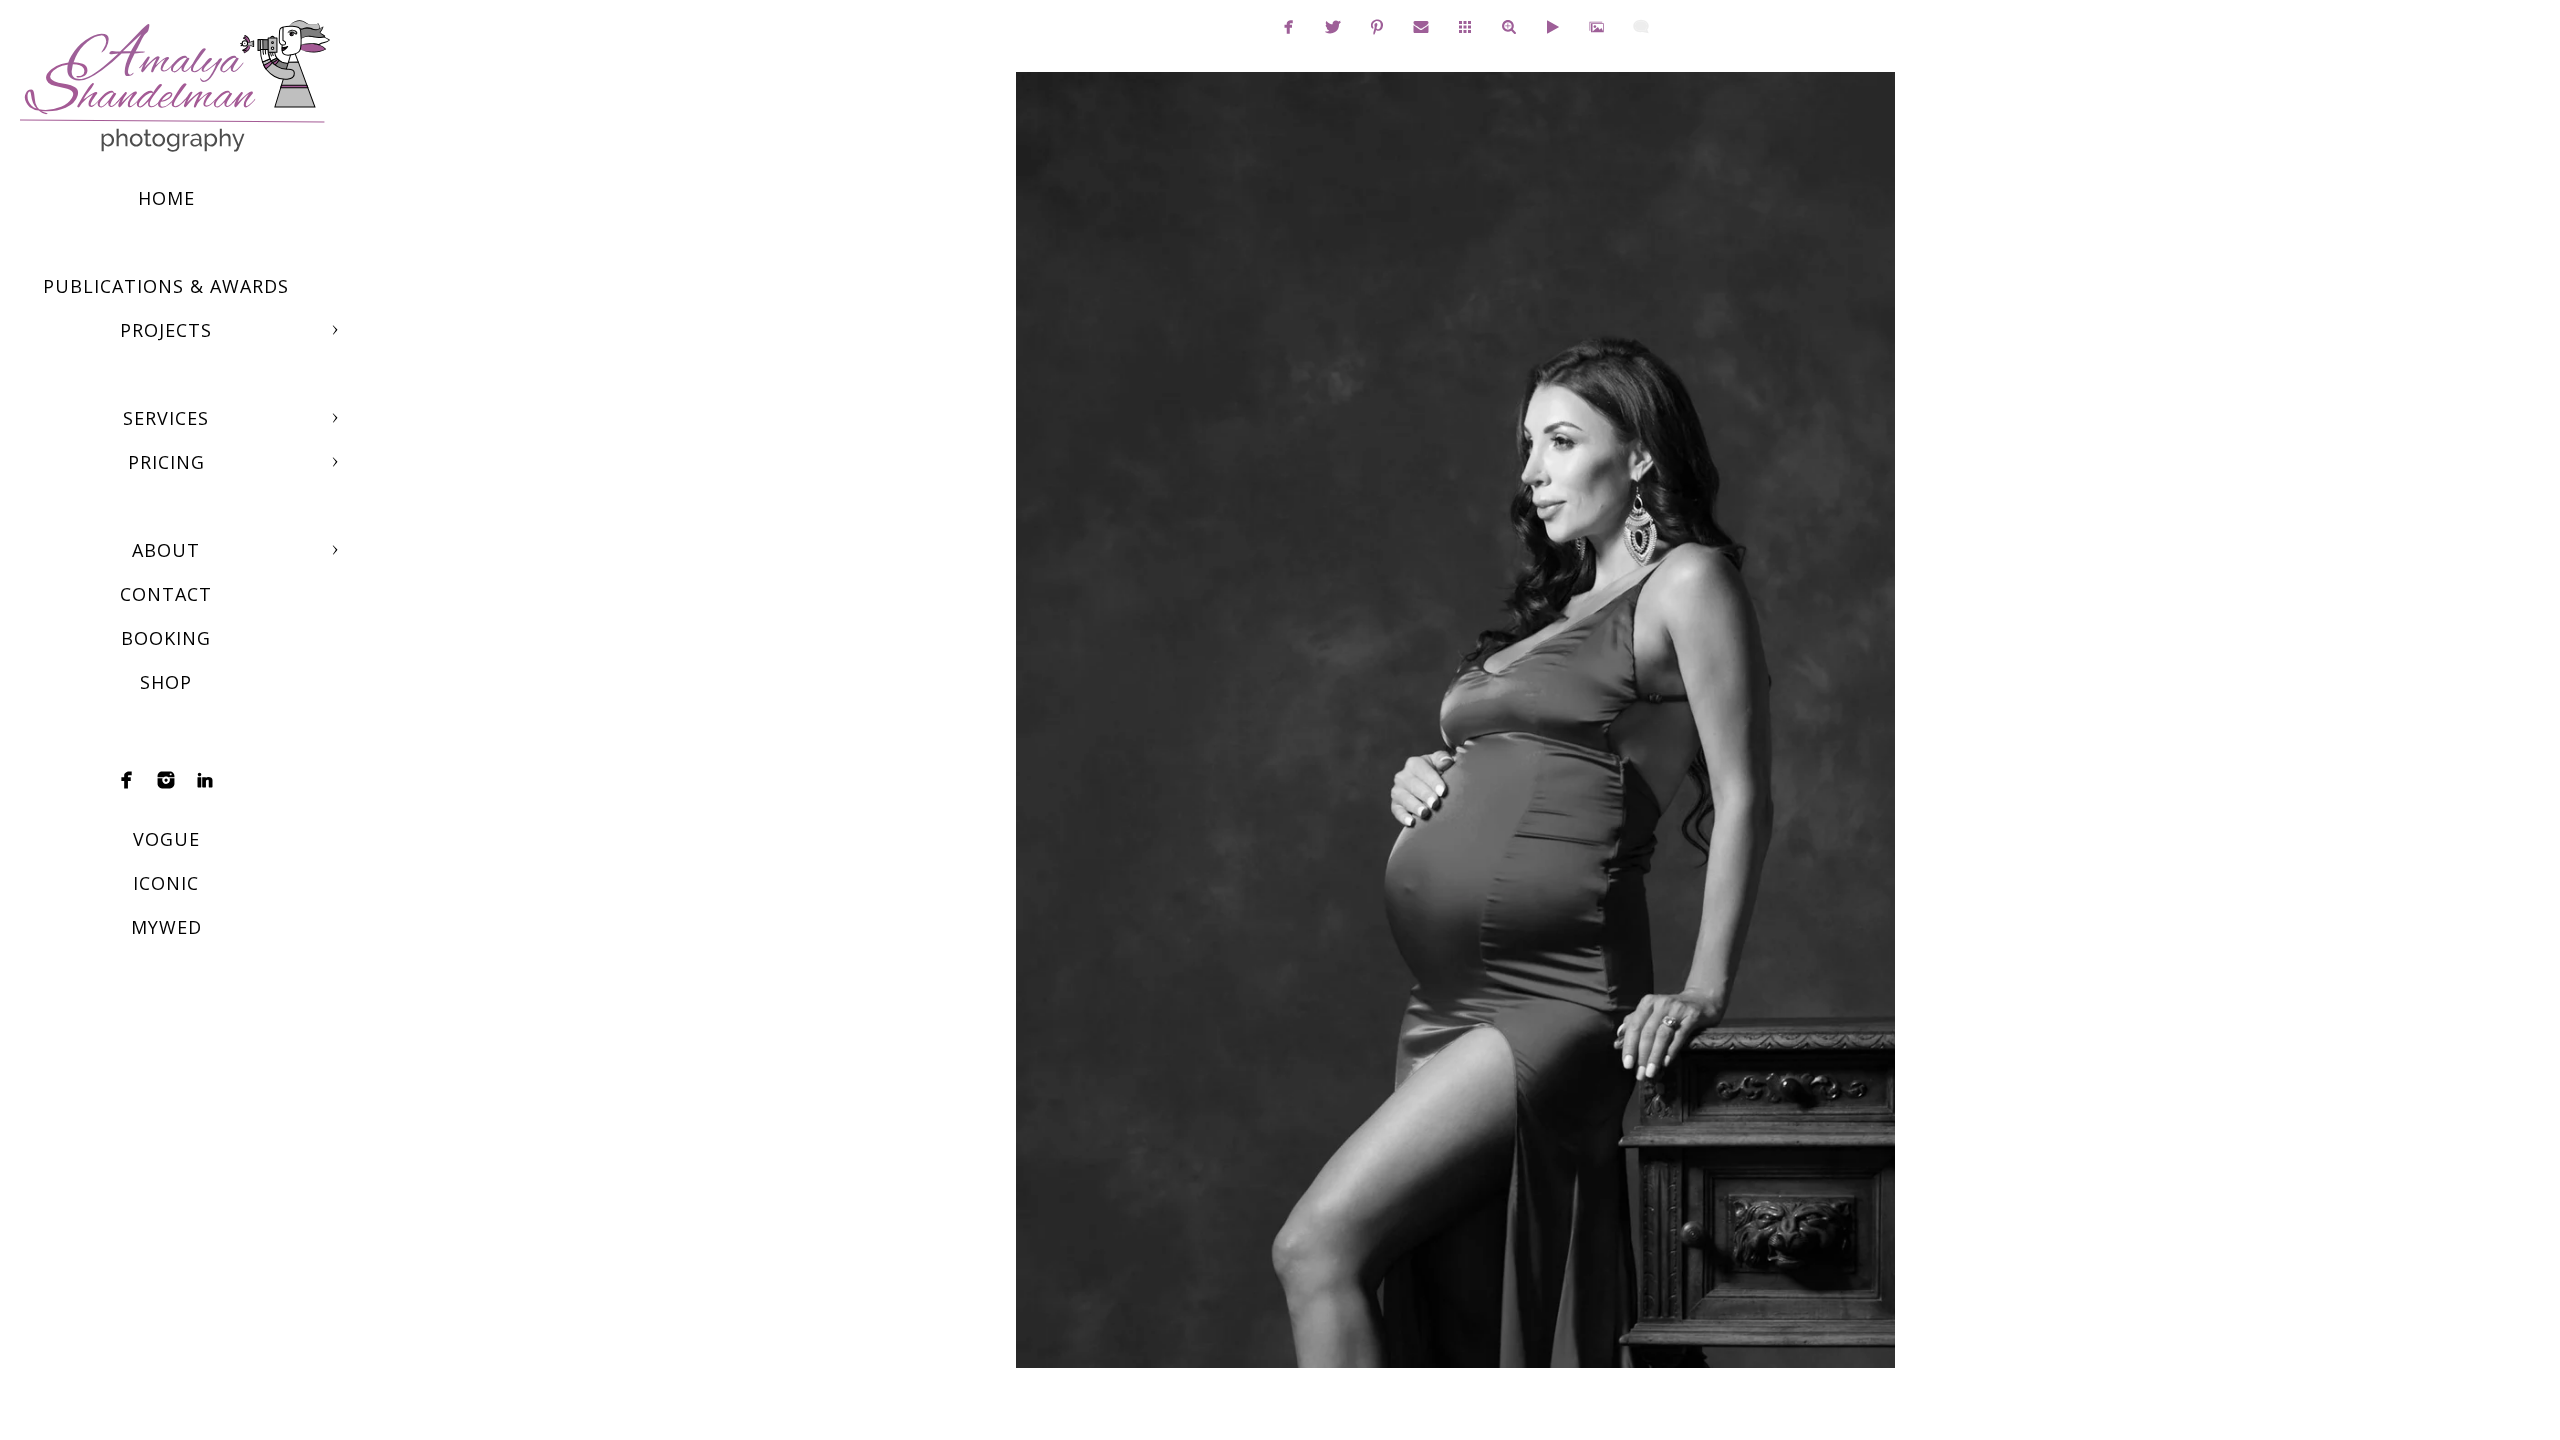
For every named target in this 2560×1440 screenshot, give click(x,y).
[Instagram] (166, 780)
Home (166, 198)
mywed (166, 927)
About (166, 550)
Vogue (166, 839)
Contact (166, 594)
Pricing (166, 462)
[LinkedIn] (205, 780)
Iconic (166, 883)
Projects (166, 330)
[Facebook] (127, 780)
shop (166, 682)
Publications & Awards (166, 286)
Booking (166, 638)
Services (166, 418)
